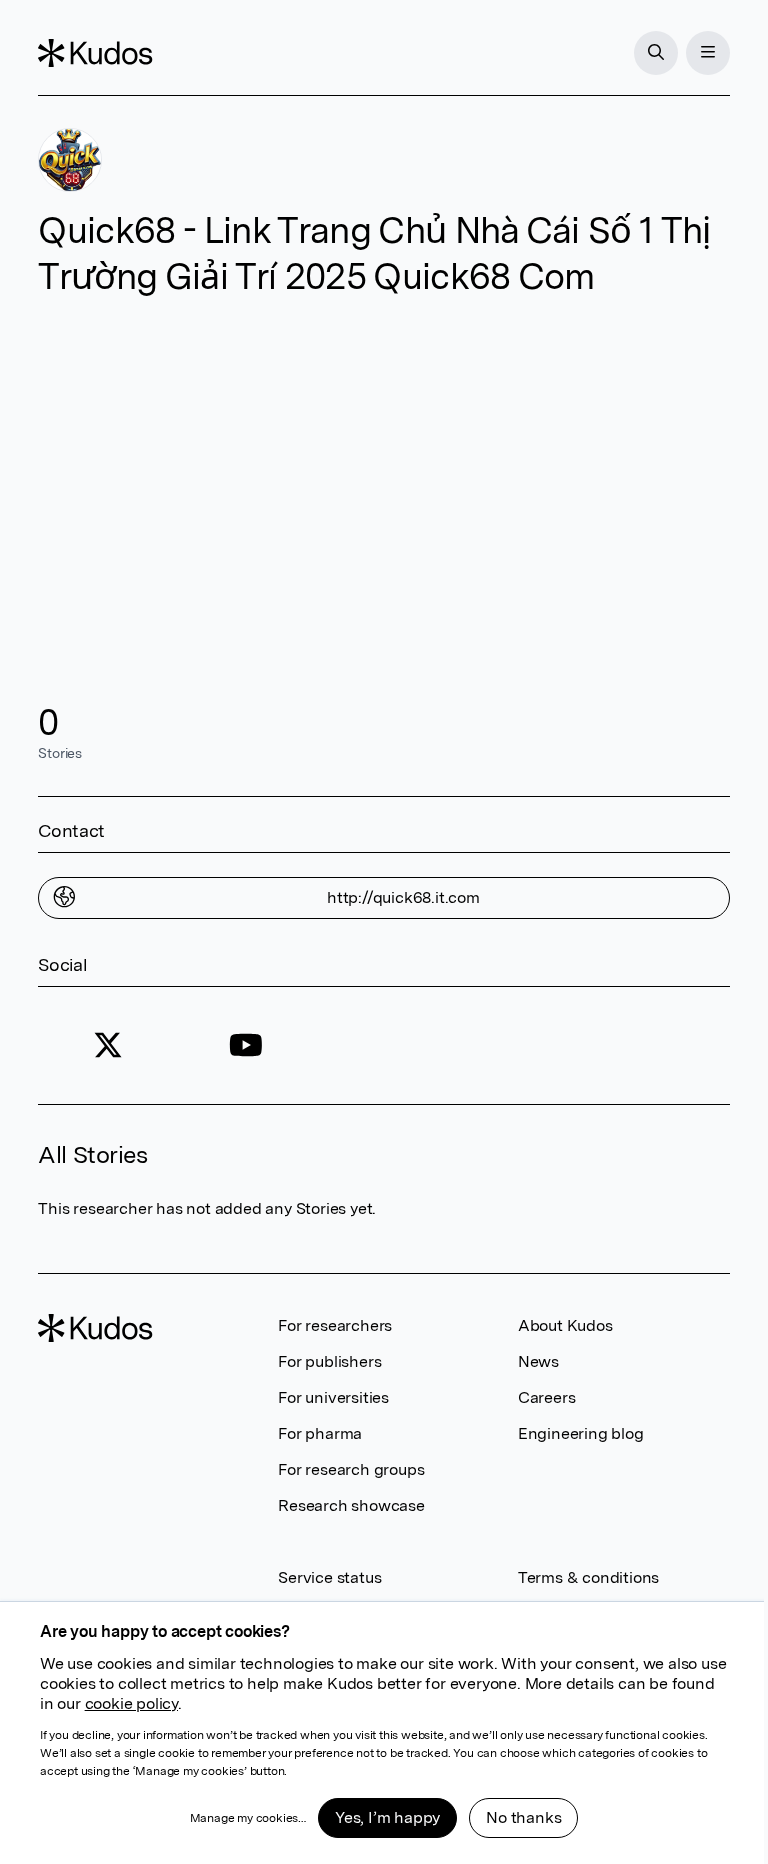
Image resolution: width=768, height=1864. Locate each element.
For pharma (320, 1433)
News (538, 1361)
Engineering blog (581, 1433)
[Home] (95, 53)
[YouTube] (246, 1045)
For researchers (335, 1325)
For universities (333, 1397)
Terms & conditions (588, 1577)
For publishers (329, 1361)
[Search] (656, 53)
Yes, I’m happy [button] (387, 1817)
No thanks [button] (523, 1817)
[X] (107, 1045)
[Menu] (708, 53)
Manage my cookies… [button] (248, 1818)
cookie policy (131, 1703)
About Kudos (565, 1325)
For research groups (351, 1469)
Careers (547, 1397)
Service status (329, 1577)
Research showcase (351, 1505)
